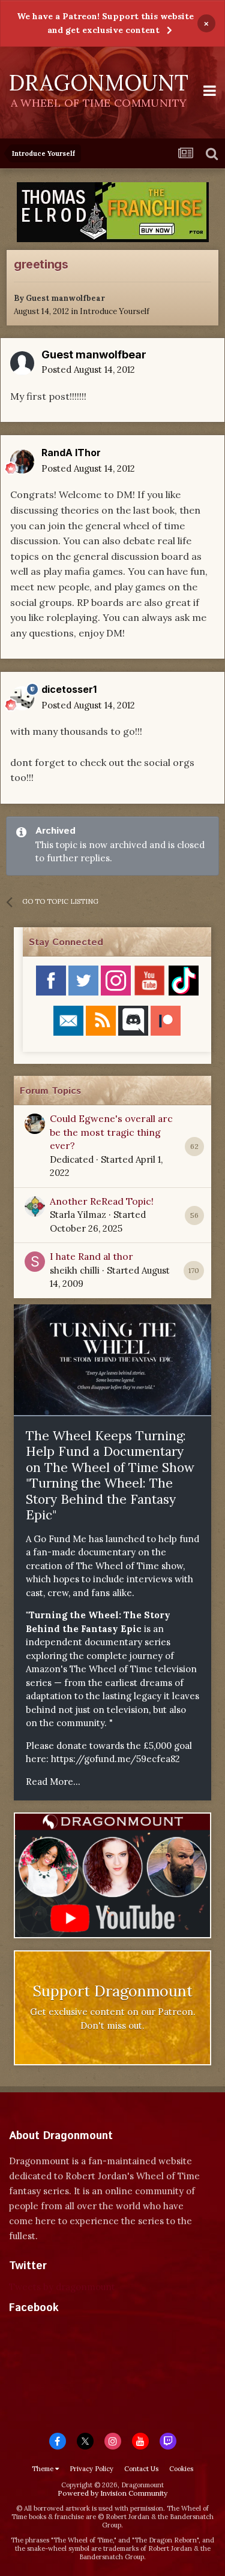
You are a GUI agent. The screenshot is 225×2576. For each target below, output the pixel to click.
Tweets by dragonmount (62, 2287)
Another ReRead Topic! (102, 1201)
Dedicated (72, 1159)
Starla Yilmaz (78, 1215)
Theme (43, 2469)
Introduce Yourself (115, 311)
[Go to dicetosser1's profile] (22, 698)
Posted (88, 369)
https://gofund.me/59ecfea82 (115, 1759)
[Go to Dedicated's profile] (35, 1124)
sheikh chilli (75, 1270)
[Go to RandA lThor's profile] (22, 461)
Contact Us (141, 2469)
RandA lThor (71, 453)
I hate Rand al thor (91, 1256)
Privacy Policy (91, 2469)
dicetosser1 (69, 689)
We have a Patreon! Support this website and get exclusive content (105, 23)
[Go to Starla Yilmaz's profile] (35, 1206)
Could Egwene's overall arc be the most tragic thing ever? (111, 1132)
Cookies (181, 2469)
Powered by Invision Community (112, 2493)
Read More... (53, 1782)
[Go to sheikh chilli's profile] (35, 1262)
